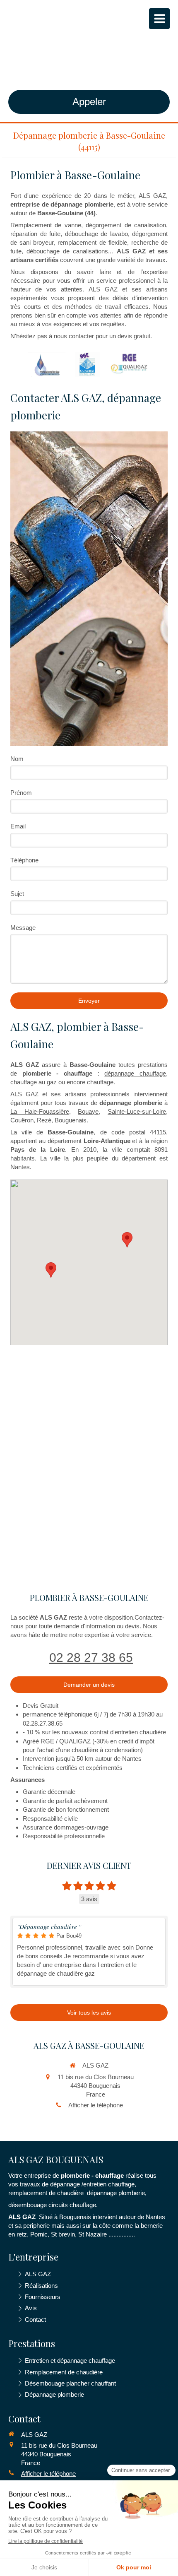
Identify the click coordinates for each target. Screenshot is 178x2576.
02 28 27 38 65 (91, 1658)
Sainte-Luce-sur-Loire (137, 1111)
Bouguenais (71, 1120)
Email (18, 826)
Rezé (44, 1120)
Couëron (22, 1120)
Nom (17, 759)
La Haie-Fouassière (40, 1111)
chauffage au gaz (34, 1082)
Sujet (17, 894)
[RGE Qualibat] (88, 364)
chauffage (100, 1082)
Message (23, 928)
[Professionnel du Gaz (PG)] (47, 364)
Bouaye (88, 1111)
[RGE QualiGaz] (130, 364)
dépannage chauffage (135, 1073)
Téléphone (24, 860)
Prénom (21, 793)
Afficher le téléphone (96, 2105)
